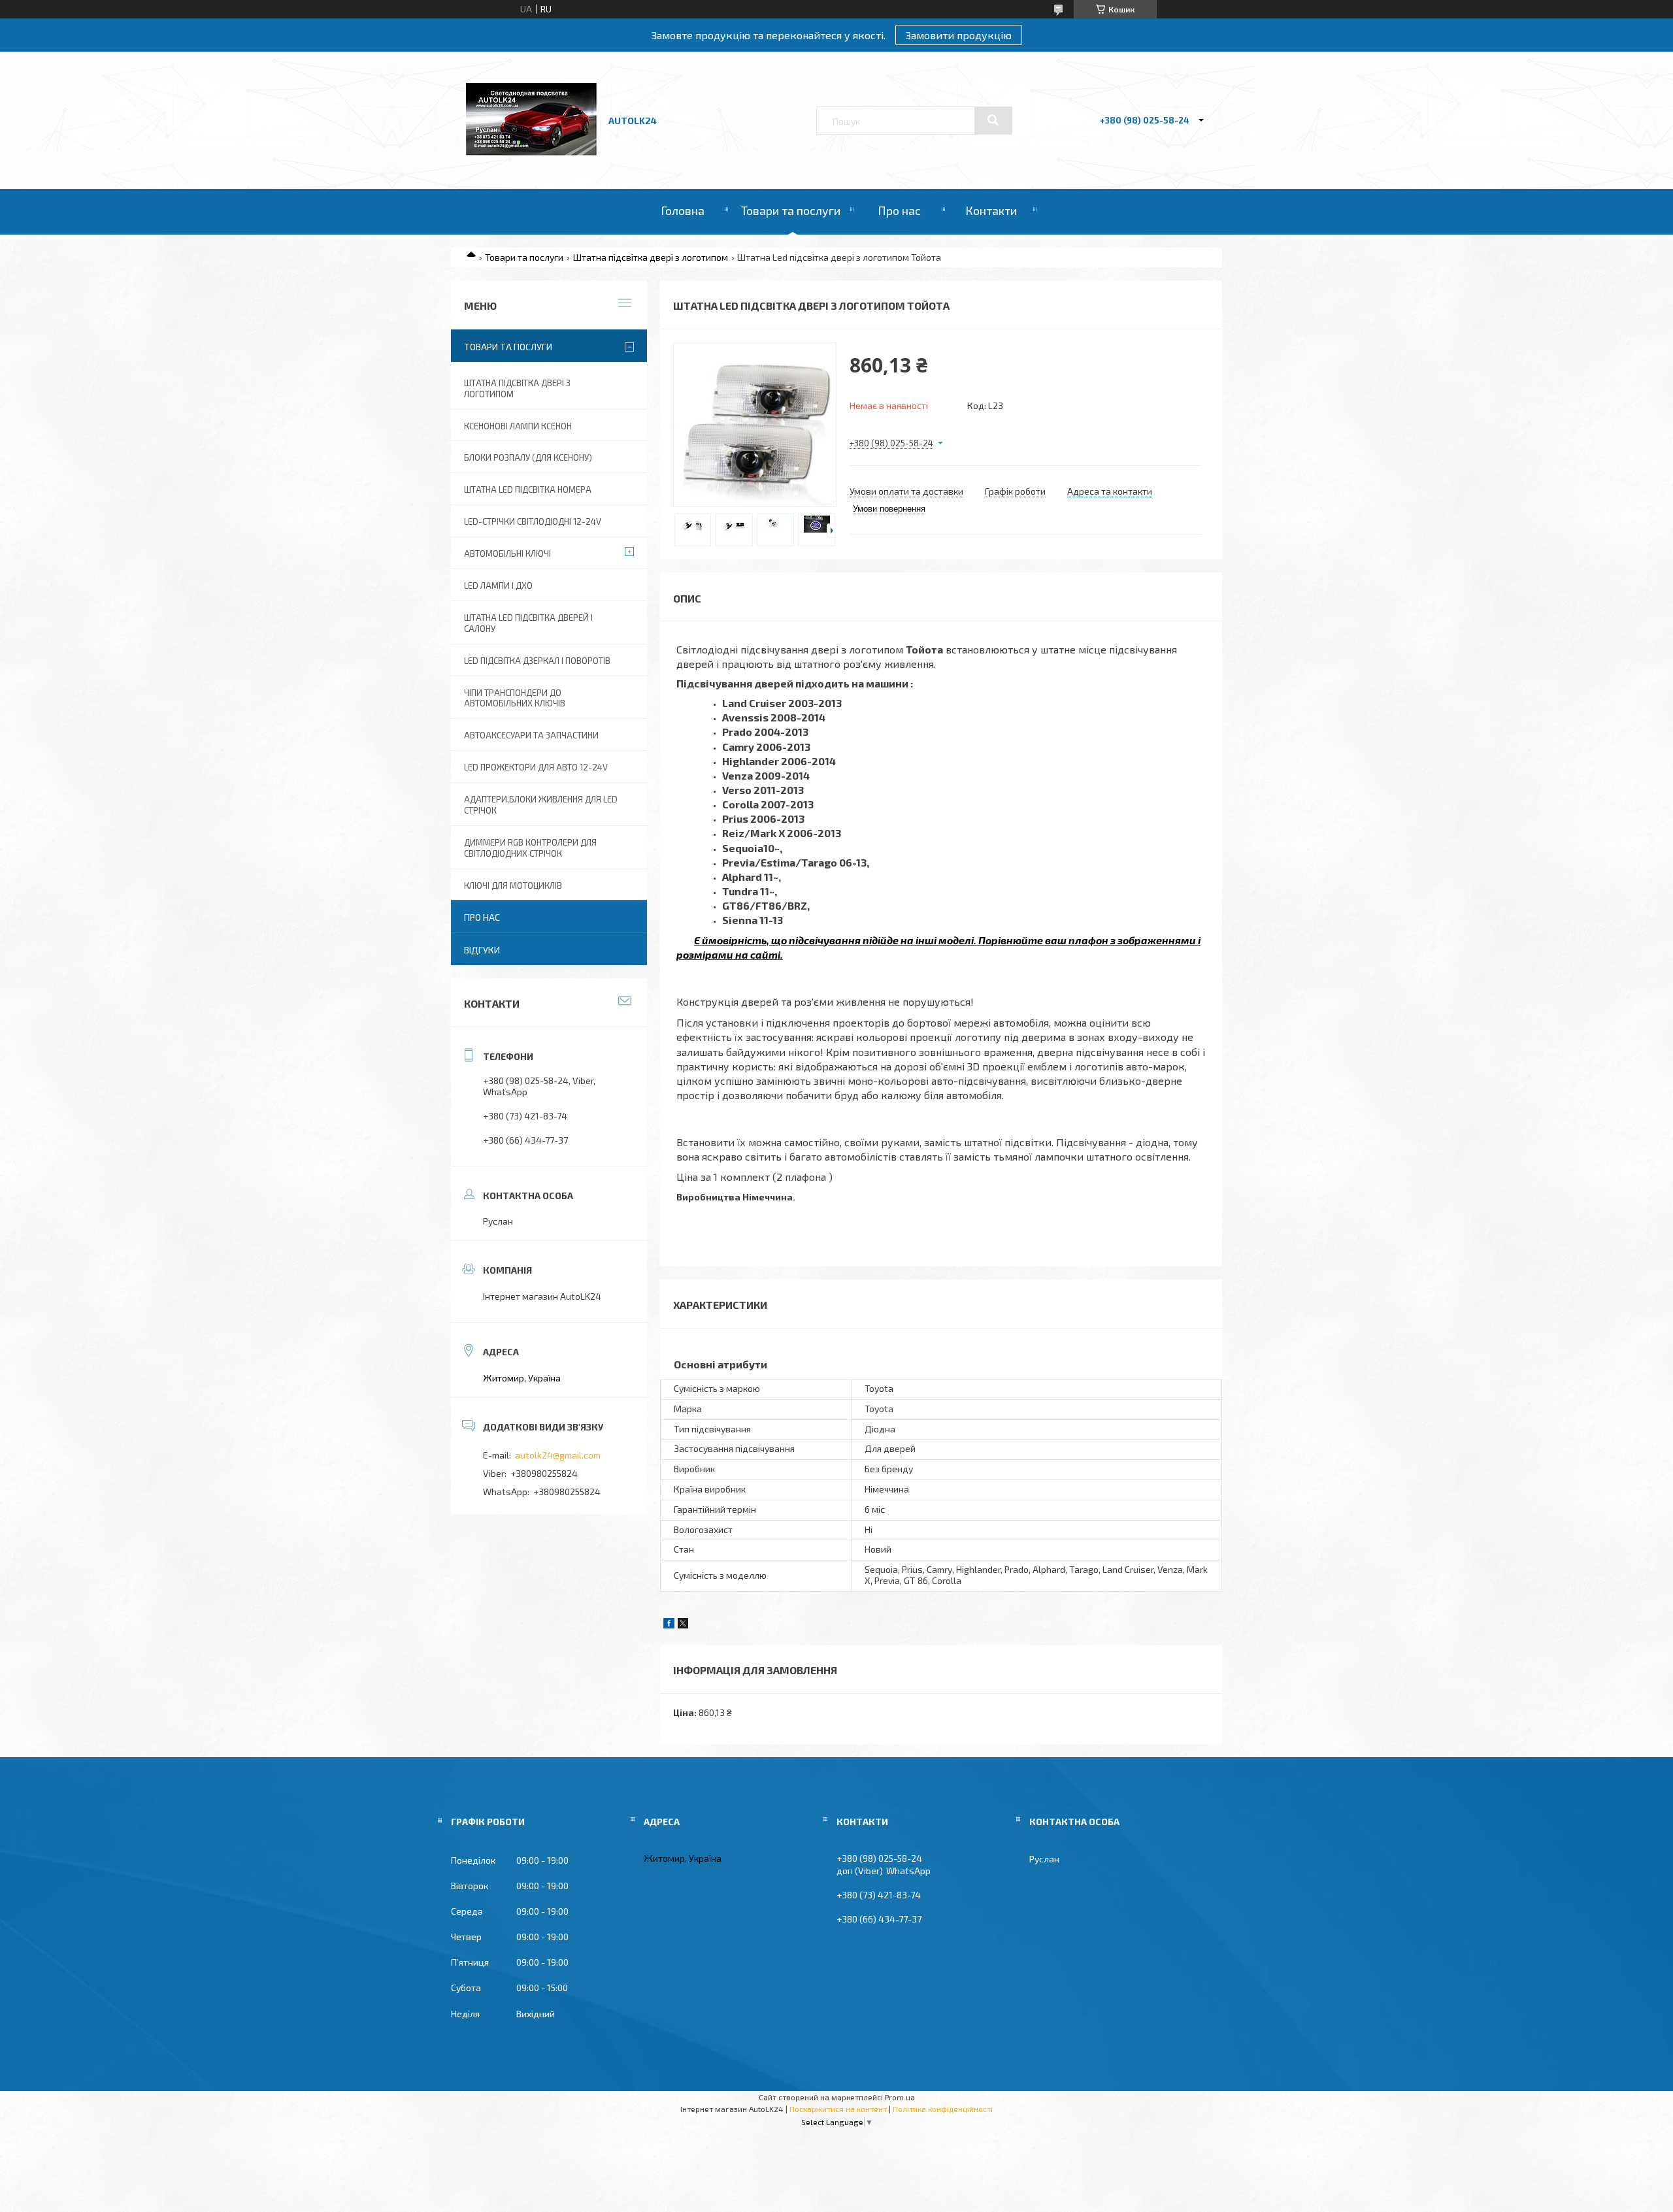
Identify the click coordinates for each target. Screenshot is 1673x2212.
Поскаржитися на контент (838, 2109)
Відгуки (482, 950)
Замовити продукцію (959, 35)
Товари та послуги (791, 210)
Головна (683, 210)
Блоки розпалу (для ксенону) (528, 457)
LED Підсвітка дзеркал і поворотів (537, 661)
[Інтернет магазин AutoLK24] (531, 152)
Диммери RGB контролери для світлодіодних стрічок (530, 848)
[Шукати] (993, 120)
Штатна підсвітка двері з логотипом (651, 257)
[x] (683, 1625)
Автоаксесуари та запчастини (531, 735)
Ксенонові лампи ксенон (518, 426)
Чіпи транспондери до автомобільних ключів (515, 698)
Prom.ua (900, 2097)
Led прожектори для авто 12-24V (536, 767)
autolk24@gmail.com (558, 1455)
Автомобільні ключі (507, 553)
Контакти (991, 210)
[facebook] (669, 1625)
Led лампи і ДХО (498, 586)
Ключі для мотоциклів (513, 885)
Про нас (899, 210)
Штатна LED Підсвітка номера (528, 489)
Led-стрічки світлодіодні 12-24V (533, 521)
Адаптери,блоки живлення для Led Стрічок (541, 805)
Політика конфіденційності (943, 2109)
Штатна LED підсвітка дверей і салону (528, 623)
